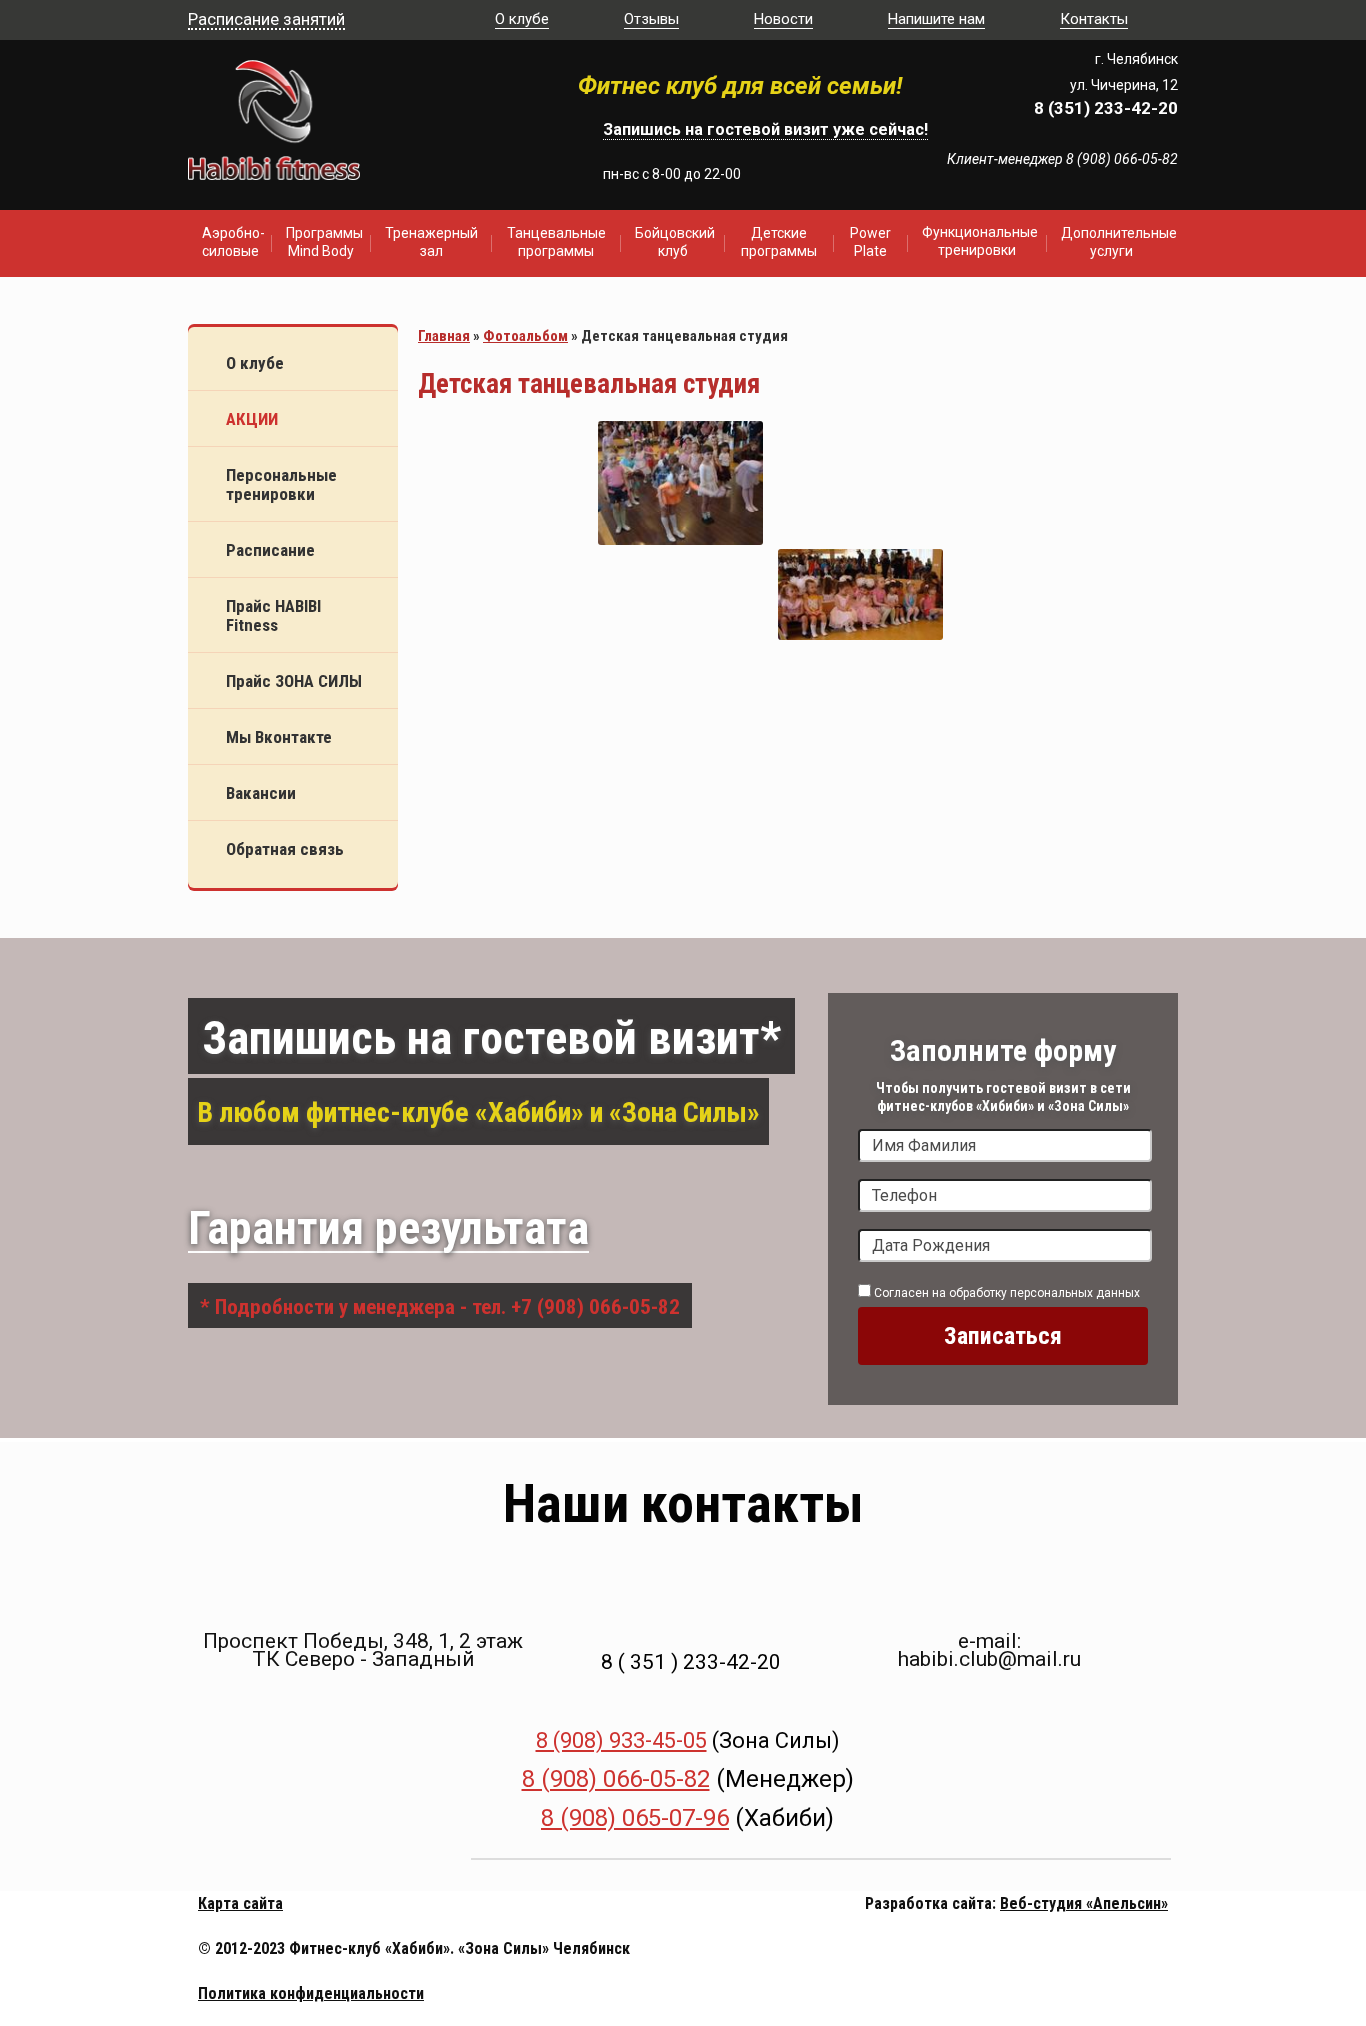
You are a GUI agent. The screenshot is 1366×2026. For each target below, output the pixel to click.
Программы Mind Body (324, 242)
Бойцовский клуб (675, 242)
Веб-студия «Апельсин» (1084, 1903)
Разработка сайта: (930, 1903)
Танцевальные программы (556, 242)
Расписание (270, 550)
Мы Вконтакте (279, 737)
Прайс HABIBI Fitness (273, 615)
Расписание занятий (266, 19)
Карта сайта (240, 1903)
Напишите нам (936, 19)
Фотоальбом (525, 336)
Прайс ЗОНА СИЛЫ (294, 681)
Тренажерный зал (431, 242)
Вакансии (261, 793)
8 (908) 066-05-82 (616, 1779)
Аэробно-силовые (233, 242)
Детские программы (779, 242)
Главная (444, 336)
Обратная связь (285, 849)
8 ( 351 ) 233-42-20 (691, 1662)
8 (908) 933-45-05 (621, 1740)
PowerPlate (870, 242)
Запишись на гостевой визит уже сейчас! (765, 129)
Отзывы (651, 19)
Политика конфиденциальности (311, 1993)
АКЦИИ (252, 419)
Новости (783, 19)
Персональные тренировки (281, 484)
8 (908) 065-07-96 (635, 1818)
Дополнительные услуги (1118, 242)
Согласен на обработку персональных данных (1005, 1293)
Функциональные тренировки (980, 241)
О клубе (522, 19)
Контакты (1094, 19)
